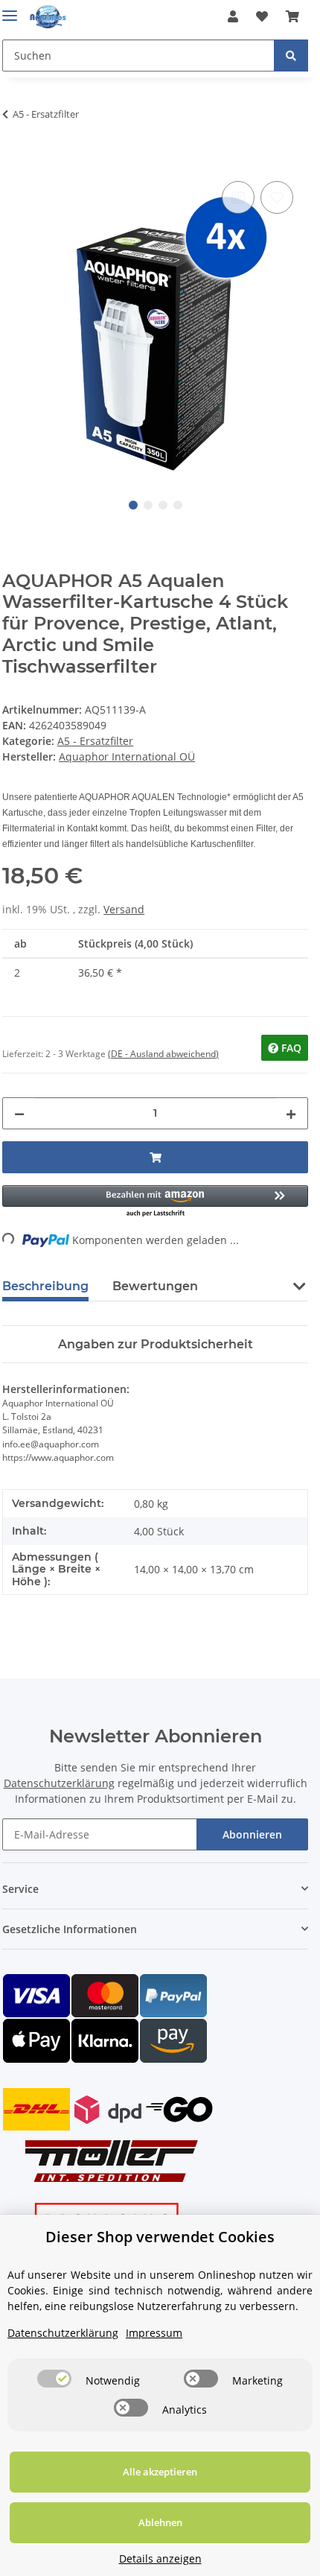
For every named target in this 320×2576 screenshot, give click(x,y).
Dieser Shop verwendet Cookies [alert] (160, 2237)
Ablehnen (160, 2522)
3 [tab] (163, 505)
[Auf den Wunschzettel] (277, 197)
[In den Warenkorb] (14, 161)
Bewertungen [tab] (155, 1286)
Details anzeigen (160, 2558)
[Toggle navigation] (10, 9)
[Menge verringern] (19, 1113)
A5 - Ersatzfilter (95, 741)
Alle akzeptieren (160, 2472)
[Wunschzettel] (262, 16)
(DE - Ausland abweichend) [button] (163, 1054)
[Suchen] (291, 55)
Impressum (154, 2333)
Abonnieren (252, 1834)
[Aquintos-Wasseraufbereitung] (48, 17)
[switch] (54, 2379)
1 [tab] (133, 505)
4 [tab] (178, 505)
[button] (233, 16)
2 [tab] (148, 505)
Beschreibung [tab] (45, 1286)
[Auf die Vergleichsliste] (238, 197)
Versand (124, 909)
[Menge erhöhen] (291, 1113)
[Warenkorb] (292, 16)
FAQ (290, 1048)
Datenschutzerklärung (59, 1783)
